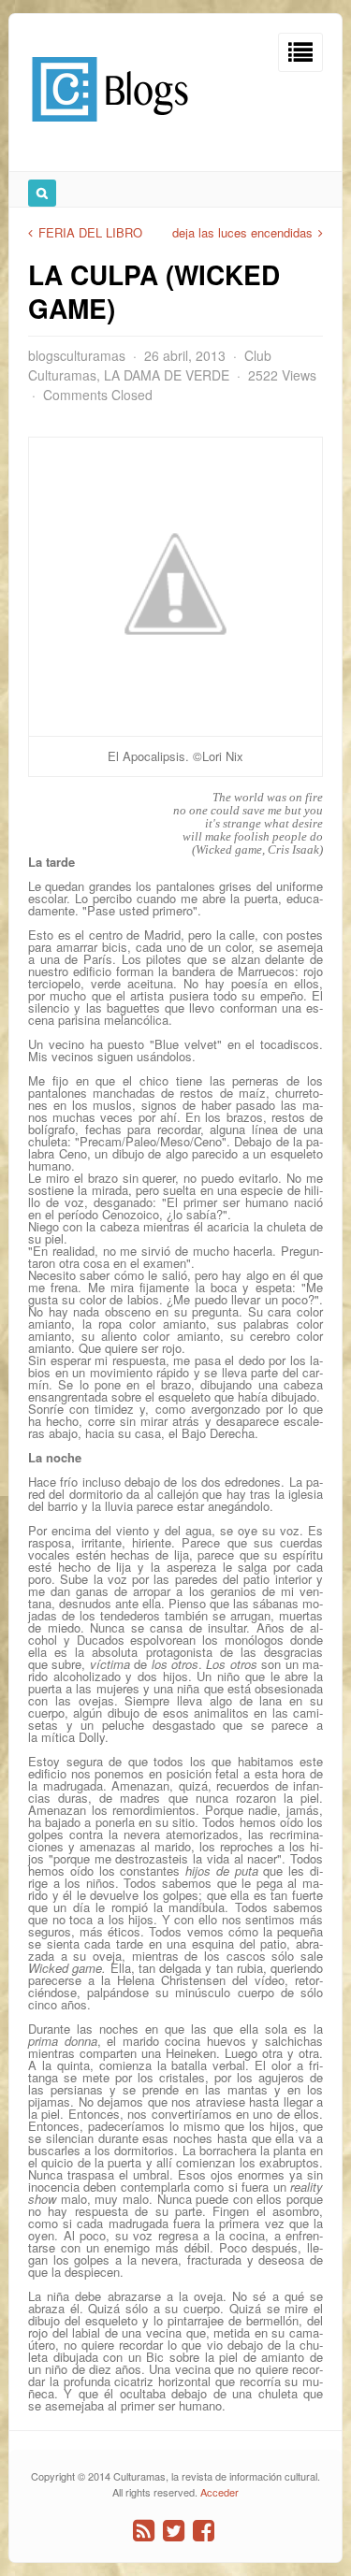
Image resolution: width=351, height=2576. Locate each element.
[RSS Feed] (144, 2531)
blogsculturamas (77, 355)
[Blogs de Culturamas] (110, 129)
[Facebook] (204, 2531)
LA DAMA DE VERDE (167, 375)
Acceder (219, 2492)
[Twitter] (174, 2531)
